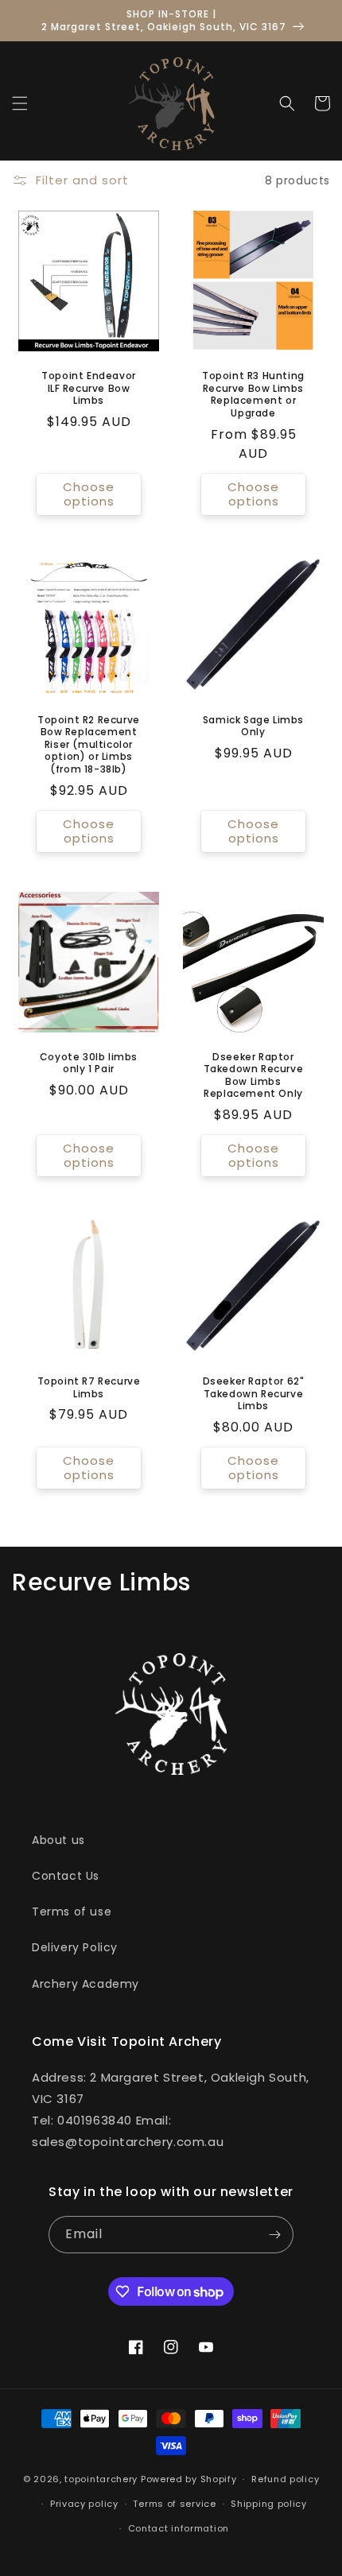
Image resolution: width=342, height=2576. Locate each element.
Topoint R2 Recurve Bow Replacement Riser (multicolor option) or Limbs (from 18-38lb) (89, 745)
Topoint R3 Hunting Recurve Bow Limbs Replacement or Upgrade (253, 394)
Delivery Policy (75, 1947)
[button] (20, 103)
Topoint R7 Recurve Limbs (89, 1387)
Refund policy (285, 2479)
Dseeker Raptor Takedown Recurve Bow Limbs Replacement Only (254, 1075)
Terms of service (174, 2504)
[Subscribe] (275, 2235)
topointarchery (101, 2479)
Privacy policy (84, 2504)
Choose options (89, 494)
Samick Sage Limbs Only (253, 726)
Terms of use (72, 1912)
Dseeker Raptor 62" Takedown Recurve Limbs (254, 1394)
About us (58, 1840)
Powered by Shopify (189, 2479)
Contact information (179, 2528)
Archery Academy (85, 1984)
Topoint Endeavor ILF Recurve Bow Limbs (89, 388)
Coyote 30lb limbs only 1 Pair (89, 1063)
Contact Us (66, 1876)
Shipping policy (269, 2504)
